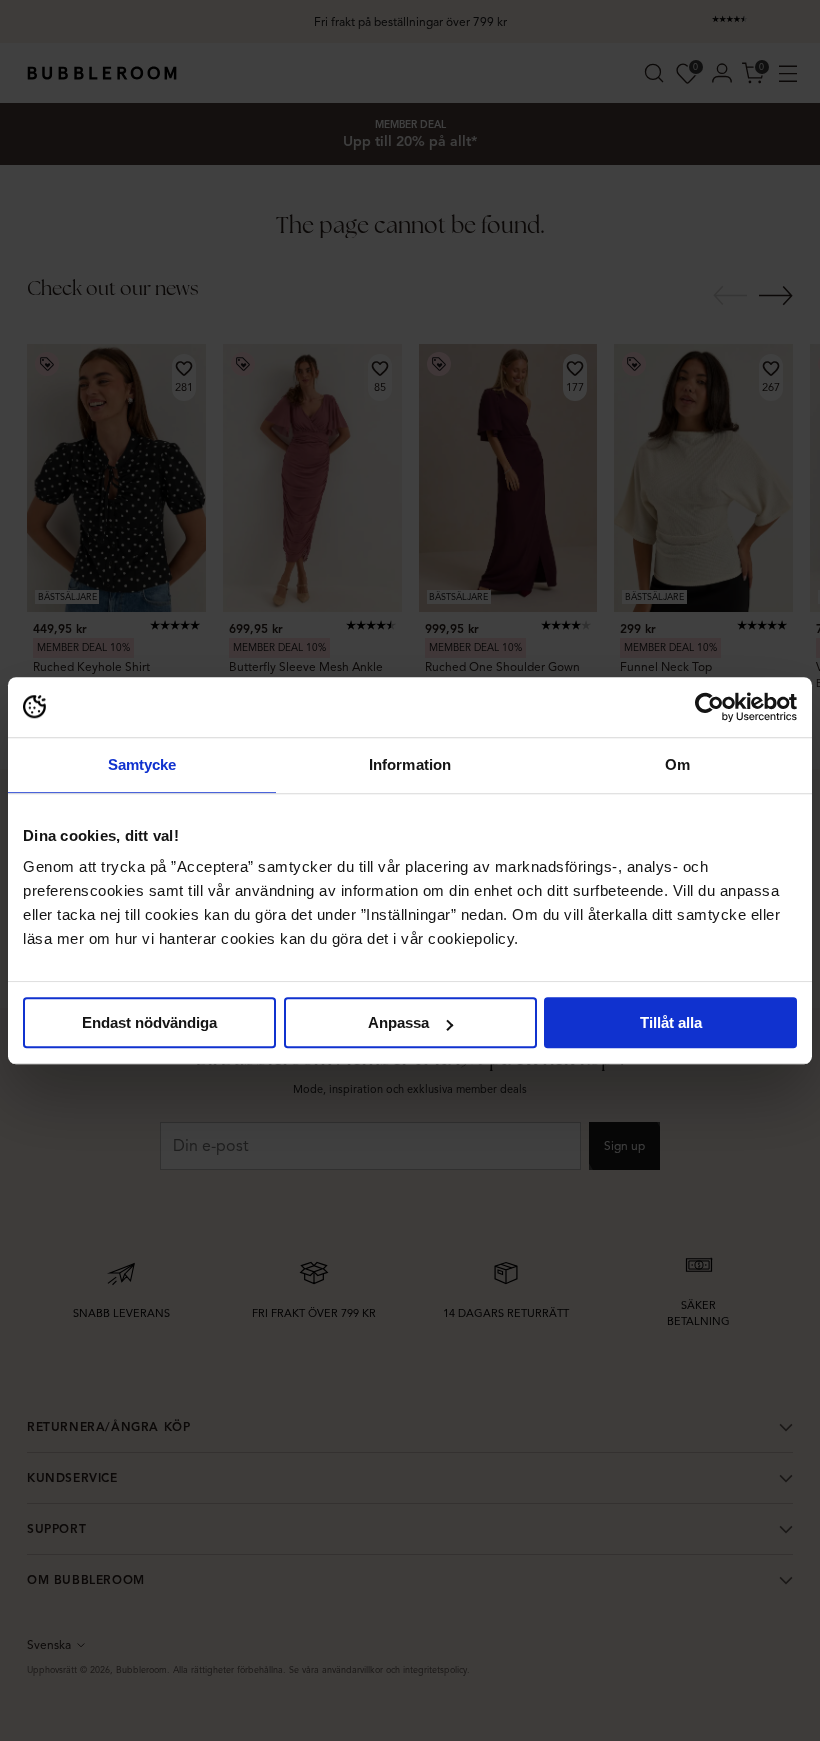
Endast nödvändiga (149, 1022)
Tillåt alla (671, 1022)
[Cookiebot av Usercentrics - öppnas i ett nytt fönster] (709, 707)
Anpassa (398, 1022)
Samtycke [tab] (142, 764)
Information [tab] (410, 764)
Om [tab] (677, 764)
